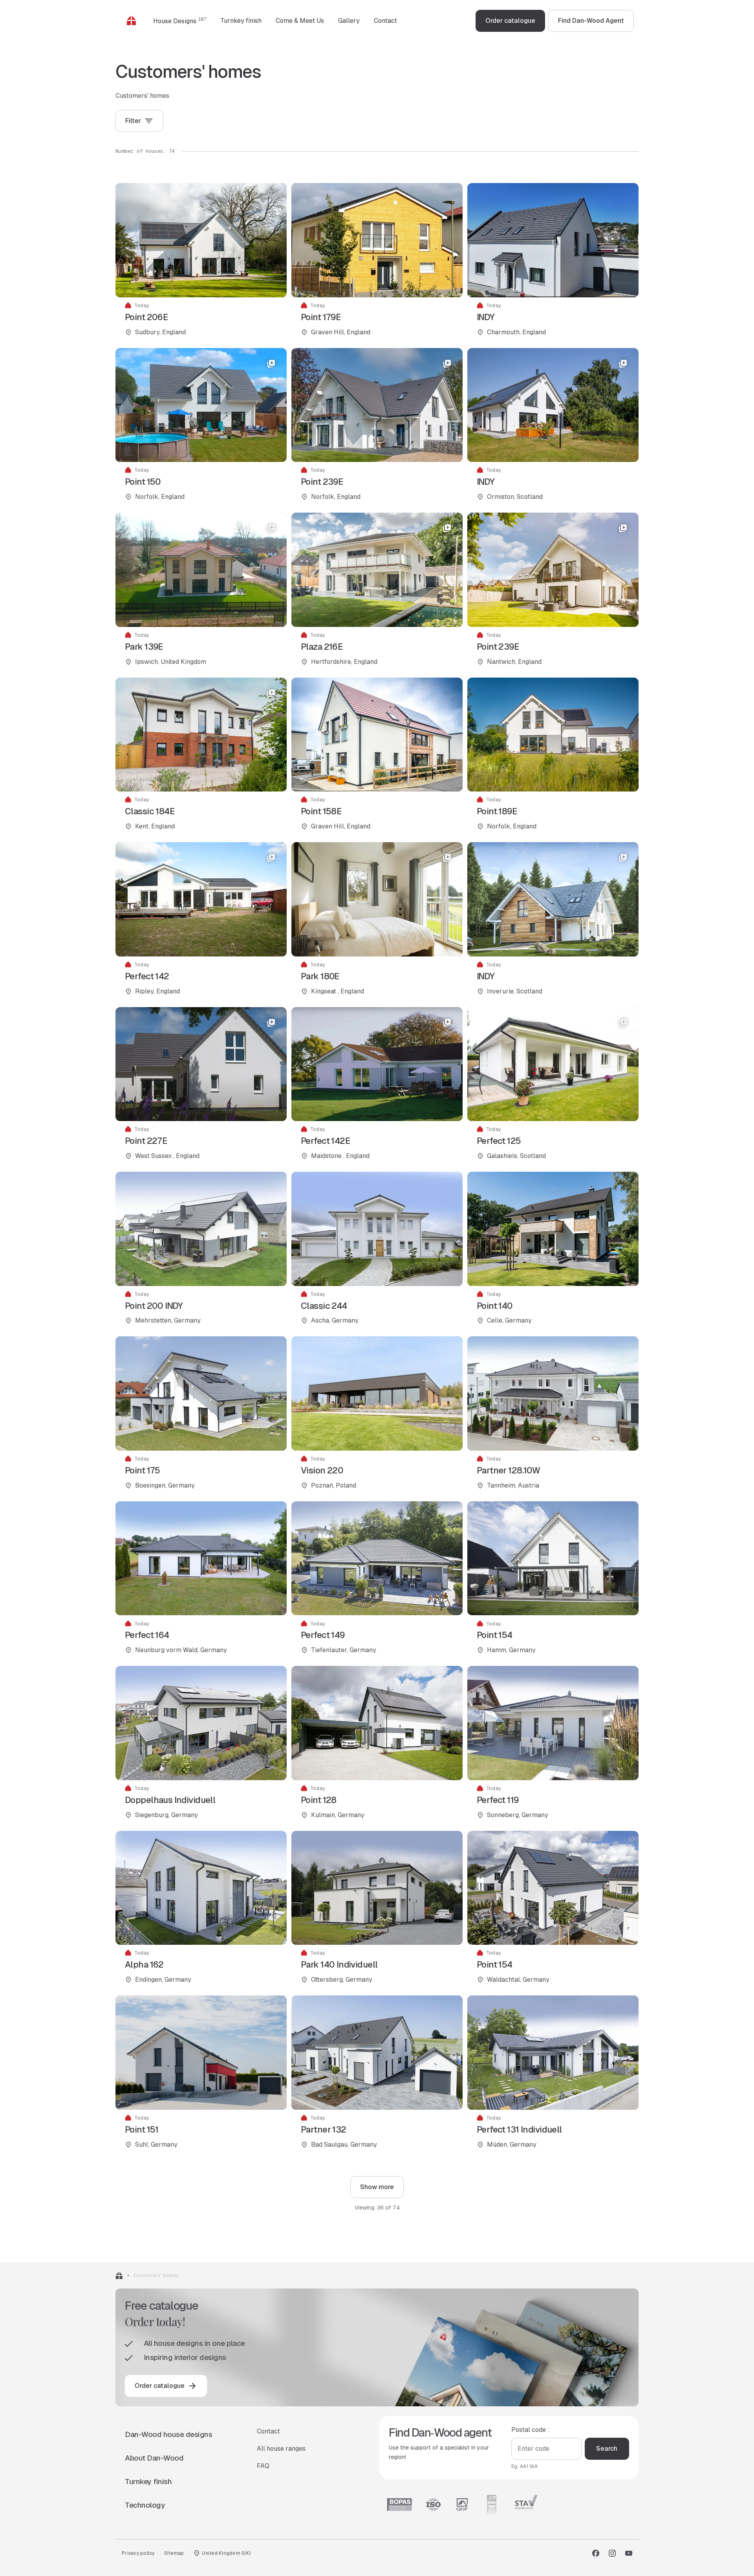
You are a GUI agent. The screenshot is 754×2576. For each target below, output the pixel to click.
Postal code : (530, 2430)
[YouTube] (629, 2553)
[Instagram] (612, 2553)
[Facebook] (596, 2553)
